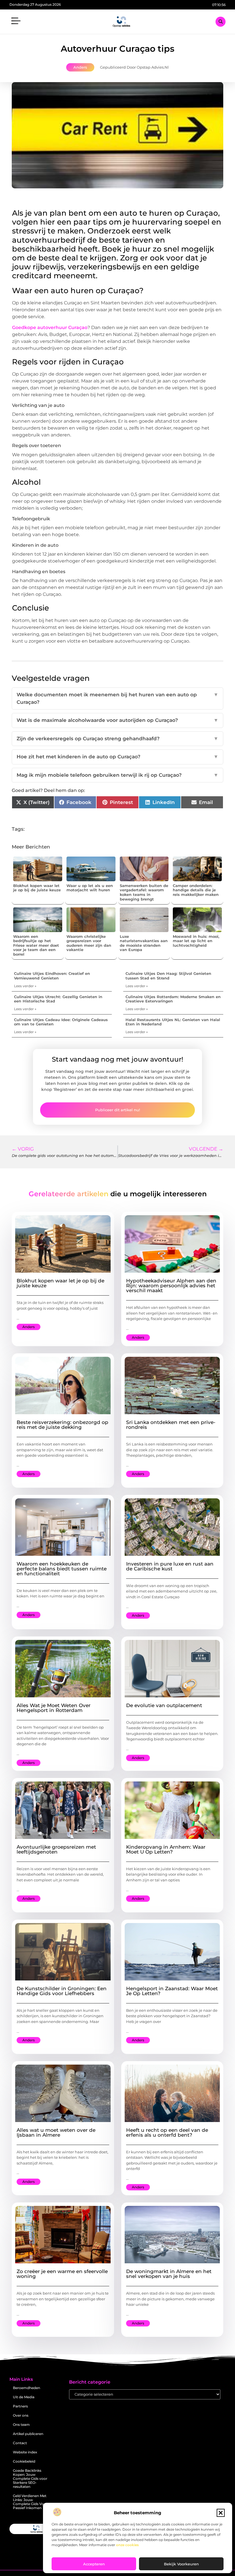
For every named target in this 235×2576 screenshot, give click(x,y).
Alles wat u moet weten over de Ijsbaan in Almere (56, 2133)
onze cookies (127, 2545)
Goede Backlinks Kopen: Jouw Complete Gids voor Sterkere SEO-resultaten (30, 2479)
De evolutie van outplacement (164, 1705)
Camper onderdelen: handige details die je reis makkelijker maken (196, 890)
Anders (80, 67)
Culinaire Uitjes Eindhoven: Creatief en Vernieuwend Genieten (52, 976)
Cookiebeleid (24, 2461)
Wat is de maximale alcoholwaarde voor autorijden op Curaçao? (117, 720)
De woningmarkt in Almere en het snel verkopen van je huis (169, 2274)
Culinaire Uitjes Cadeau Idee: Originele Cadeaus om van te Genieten (61, 1022)
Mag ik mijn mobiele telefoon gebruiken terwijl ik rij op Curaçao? (117, 775)
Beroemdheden (27, 2388)
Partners (20, 2406)
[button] (221, 2513)
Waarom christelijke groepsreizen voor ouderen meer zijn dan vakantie (89, 943)
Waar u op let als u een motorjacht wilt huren (90, 888)
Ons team (21, 2425)
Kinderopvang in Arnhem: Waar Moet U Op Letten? (166, 1849)
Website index (25, 2452)
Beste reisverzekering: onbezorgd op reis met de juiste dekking (62, 1425)
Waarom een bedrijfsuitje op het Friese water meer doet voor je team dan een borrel (36, 945)
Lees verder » (25, 986)
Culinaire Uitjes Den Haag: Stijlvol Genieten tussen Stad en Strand (168, 976)
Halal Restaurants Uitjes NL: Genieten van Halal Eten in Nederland (173, 1022)
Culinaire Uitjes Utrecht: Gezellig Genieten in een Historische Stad (58, 999)
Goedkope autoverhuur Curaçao (50, 327)
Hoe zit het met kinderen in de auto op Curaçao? (117, 757)
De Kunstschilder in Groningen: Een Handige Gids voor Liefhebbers (62, 1991)
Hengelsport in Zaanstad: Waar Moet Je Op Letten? (172, 1991)
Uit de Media (24, 2397)
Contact (20, 2443)
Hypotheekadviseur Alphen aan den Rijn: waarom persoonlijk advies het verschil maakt (171, 1286)
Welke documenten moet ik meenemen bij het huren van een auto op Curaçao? (117, 698)
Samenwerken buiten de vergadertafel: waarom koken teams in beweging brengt (144, 892)
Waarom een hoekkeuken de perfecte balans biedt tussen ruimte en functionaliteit (62, 1569)
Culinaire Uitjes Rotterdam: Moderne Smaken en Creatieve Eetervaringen (173, 999)
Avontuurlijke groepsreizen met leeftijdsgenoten (56, 1849)
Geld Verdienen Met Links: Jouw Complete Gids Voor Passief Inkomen (30, 2502)
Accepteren (94, 2564)
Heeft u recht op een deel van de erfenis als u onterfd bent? (167, 2133)
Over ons (21, 2415)
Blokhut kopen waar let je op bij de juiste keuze (37, 888)
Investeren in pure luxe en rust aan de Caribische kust (170, 1566)
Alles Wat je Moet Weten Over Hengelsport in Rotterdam (54, 1708)
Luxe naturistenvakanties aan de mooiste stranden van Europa (144, 943)
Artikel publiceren (28, 2434)
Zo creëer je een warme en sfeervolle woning (62, 2274)
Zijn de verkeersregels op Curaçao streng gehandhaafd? (117, 739)
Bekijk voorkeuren (181, 2564)
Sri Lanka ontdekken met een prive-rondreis (171, 1425)
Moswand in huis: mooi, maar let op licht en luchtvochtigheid (196, 941)
